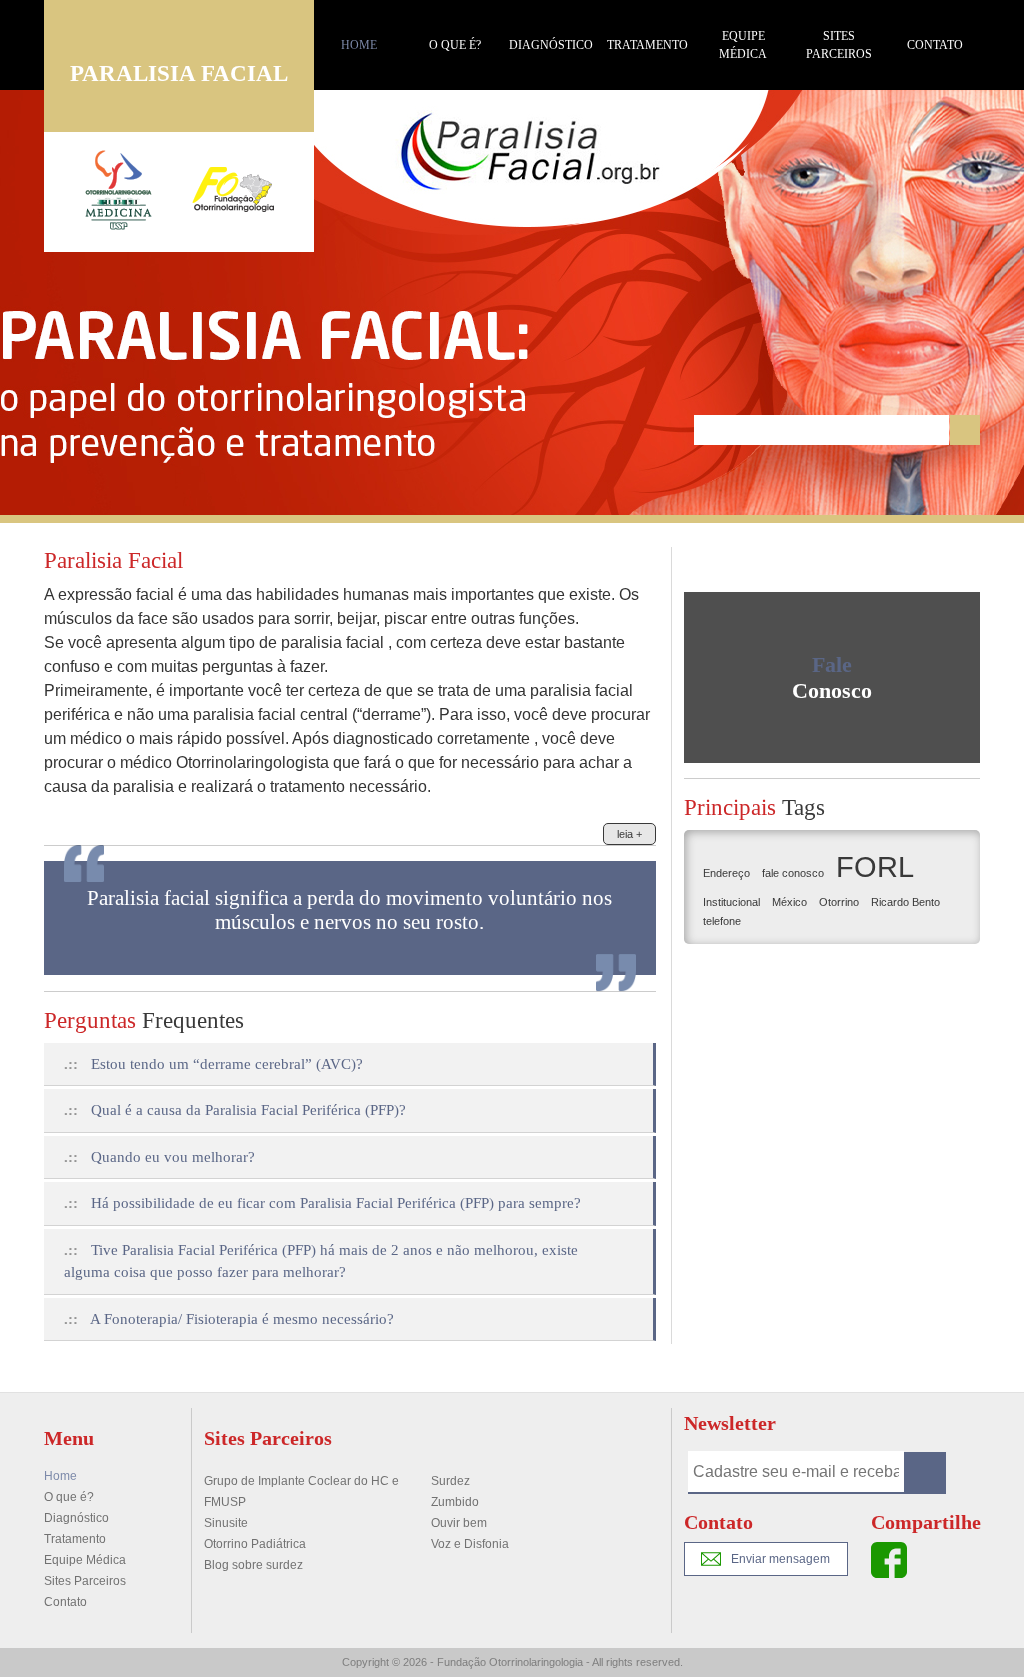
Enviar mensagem (780, 1559)
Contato (935, 45)
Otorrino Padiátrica (255, 1544)
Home (359, 45)
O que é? (455, 45)
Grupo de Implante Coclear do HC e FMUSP (301, 1491)
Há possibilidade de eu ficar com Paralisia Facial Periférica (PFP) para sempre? (322, 1203)
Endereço (726, 873)
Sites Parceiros (839, 45)
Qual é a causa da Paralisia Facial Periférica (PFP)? (235, 1110)
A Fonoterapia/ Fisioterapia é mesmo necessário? (229, 1319)
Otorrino (839, 902)
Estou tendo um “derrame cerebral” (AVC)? (213, 1064)
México (789, 902)
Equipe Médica (743, 45)
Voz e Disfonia (470, 1544)
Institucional (731, 902)
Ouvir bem (459, 1523)
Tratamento (647, 45)
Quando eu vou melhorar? (159, 1157)
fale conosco (793, 873)
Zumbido (455, 1502)
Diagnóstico (551, 45)
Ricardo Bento (905, 902)
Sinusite (226, 1523)
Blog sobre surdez (253, 1565)
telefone (722, 921)
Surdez (450, 1481)
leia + (629, 834)
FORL (875, 866)
